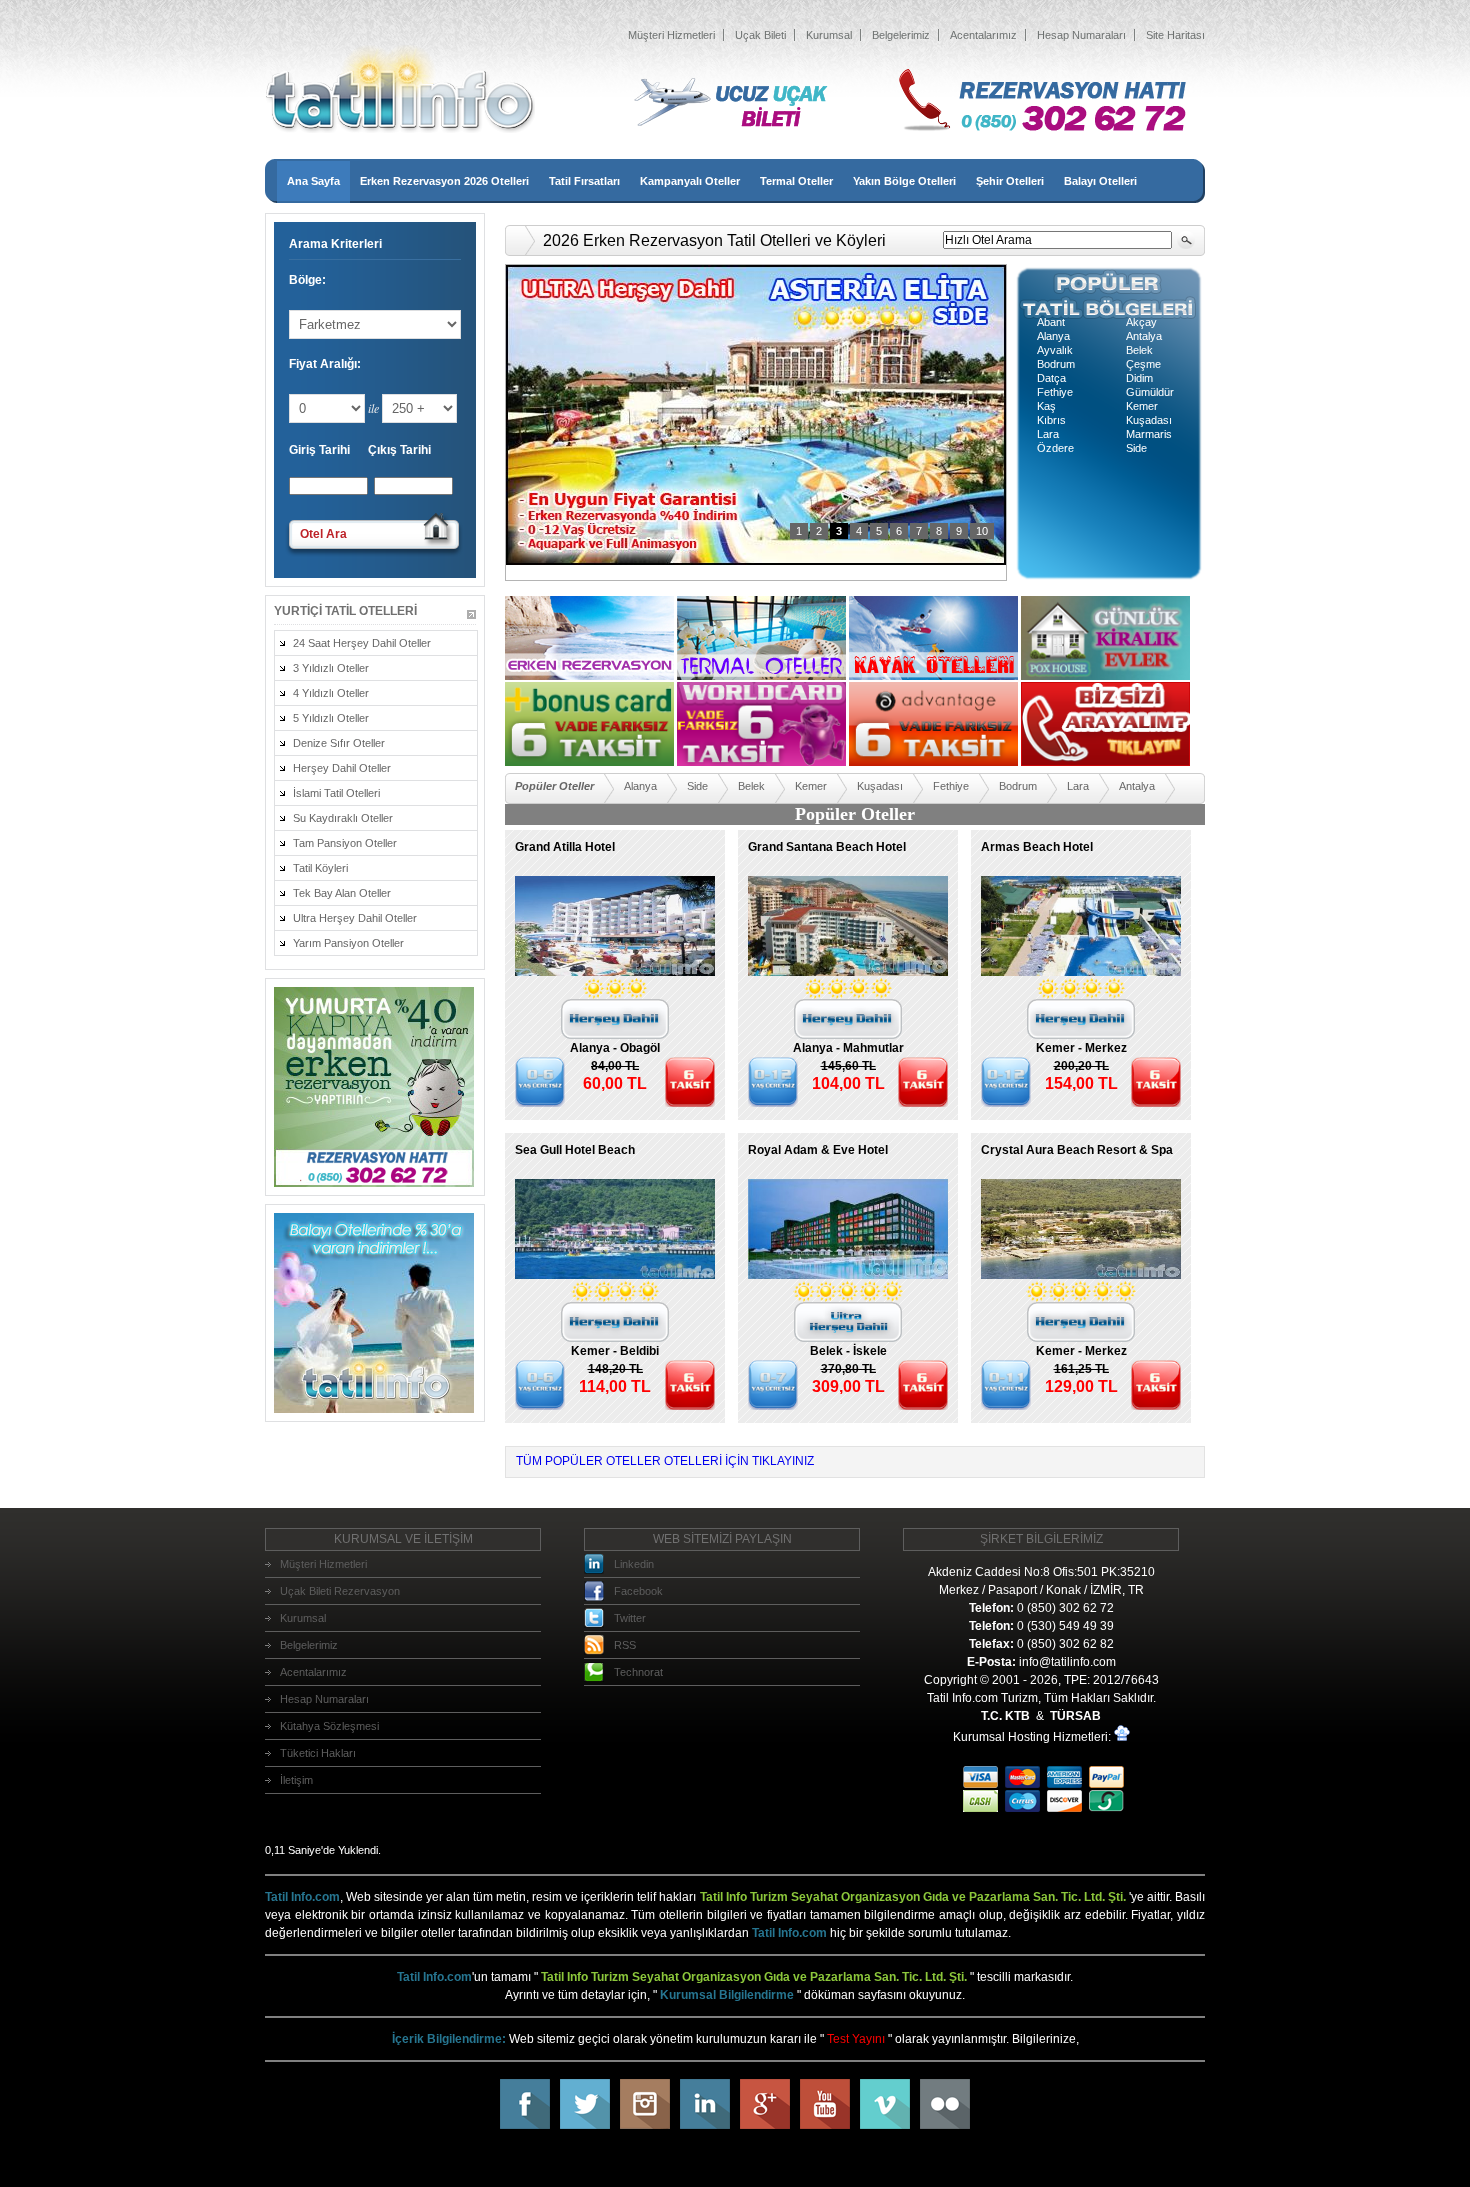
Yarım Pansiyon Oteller (348, 943)
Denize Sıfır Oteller (339, 743)
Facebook (638, 1591)
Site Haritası (1175, 35)
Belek (1139, 350)
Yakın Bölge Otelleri (904, 181)
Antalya (1144, 336)
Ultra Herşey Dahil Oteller (355, 918)
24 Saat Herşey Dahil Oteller (362, 643)
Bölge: (307, 280)
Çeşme (1143, 364)
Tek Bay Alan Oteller (342, 893)
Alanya (1053, 336)
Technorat (638, 1672)
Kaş (1046, 406)
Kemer (1142, 406)
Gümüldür (1150, 392)
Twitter (630, 1618)
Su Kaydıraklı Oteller (343, 818)
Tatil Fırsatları (584, 181)
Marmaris (1149, 434)
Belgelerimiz (901, 35)
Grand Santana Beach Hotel (827, 847)
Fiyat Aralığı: (325, 364)
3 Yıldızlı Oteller (331, 668)
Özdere (1055, 448)
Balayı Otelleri (1100, 181)
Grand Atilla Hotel (565, 847)
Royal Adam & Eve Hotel (818, 1150)
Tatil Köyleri (320, 868)
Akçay (1141, 322)
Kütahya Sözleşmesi (329, 1726)
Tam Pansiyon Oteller (345, 843)
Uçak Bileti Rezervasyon (340, 1591)
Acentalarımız (983, 35)
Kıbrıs (1051, 420)
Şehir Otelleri (1010, 181)
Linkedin (634, 1564)
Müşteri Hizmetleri (671, 35)
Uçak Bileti (760, 35)
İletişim (296, 1780)
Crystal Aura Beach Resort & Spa (1077, 1150)
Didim (1139, 378)
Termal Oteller (796, 181)
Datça (1051, 378)
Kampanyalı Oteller (690, 181)
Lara (1048, 434)
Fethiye (1055, 392)
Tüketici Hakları (318, 1753)
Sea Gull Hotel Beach (575, 1150)
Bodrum (1056, 364)
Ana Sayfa (313, 181)
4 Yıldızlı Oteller (331, 693)
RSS (625, 1645)
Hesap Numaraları (1081, 35)
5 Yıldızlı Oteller (331, 718)
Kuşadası (1149, 420)
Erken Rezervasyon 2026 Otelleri (444, 181)
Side (1136, 448)
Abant (1051, 322)
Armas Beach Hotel (1037, 847)
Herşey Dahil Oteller (342, 768)
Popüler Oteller (554, 786)
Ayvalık (1055, 350)
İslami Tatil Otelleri (336, 793)
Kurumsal (829, 35)
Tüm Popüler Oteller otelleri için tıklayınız (665, 1461)
